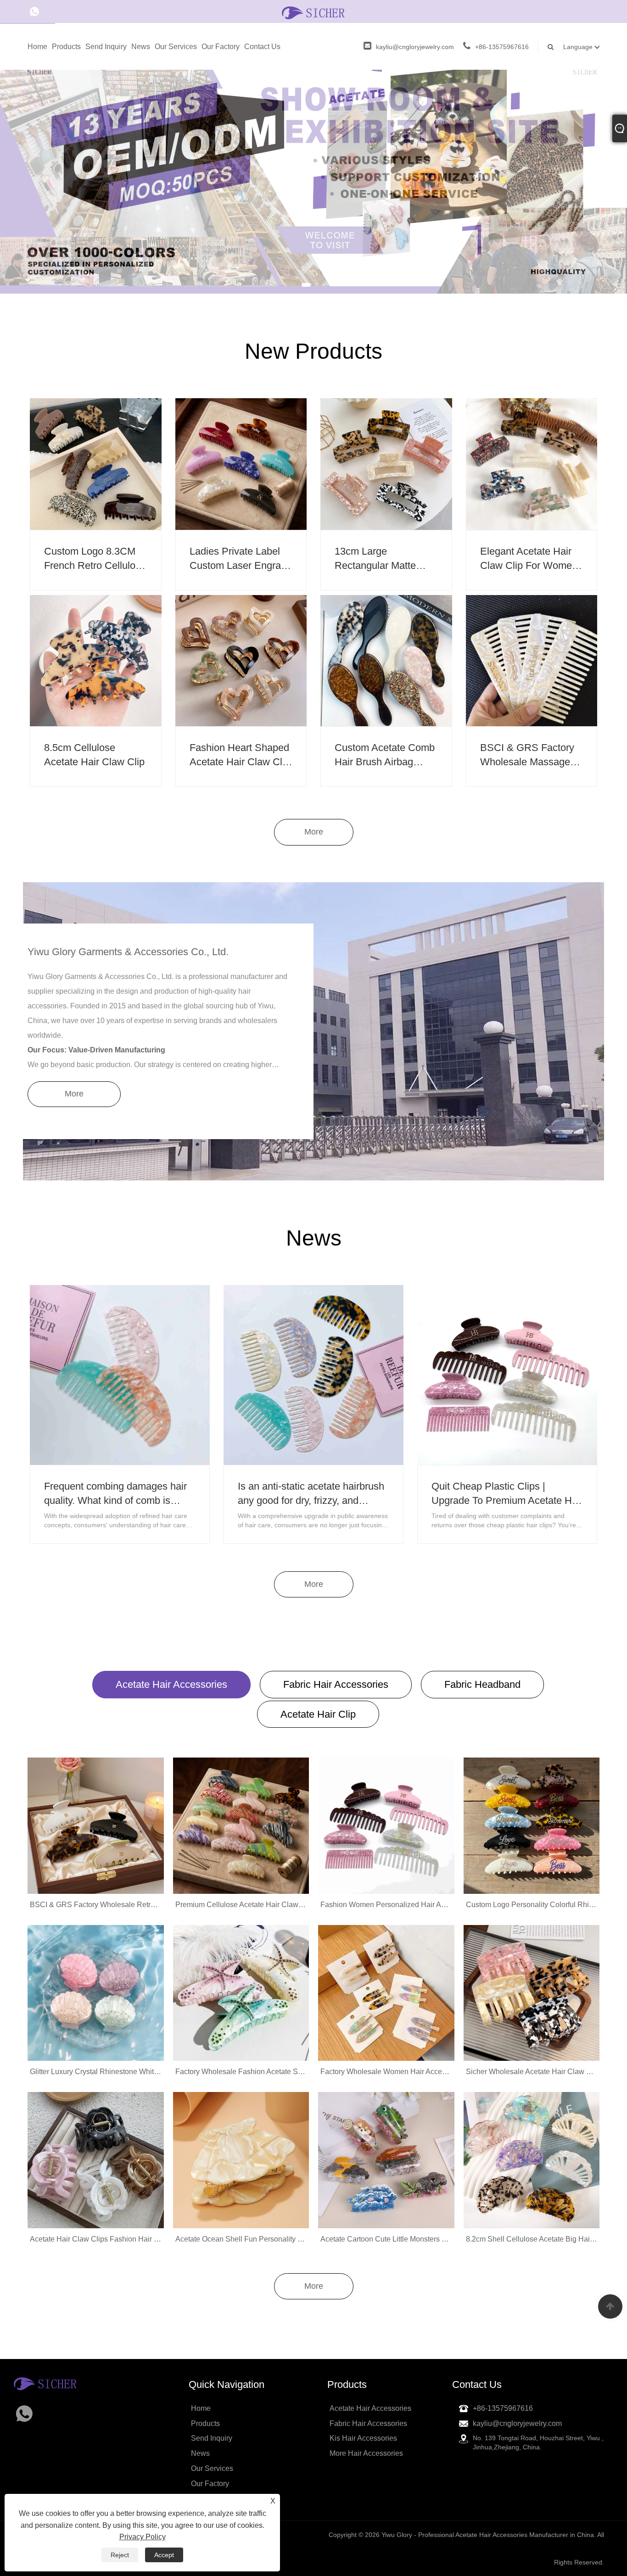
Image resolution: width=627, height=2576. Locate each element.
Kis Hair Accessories (363, 2438)
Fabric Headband (482, 1684)
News (141, 47)
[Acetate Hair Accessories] (313, 146)
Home (37, 47)
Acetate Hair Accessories (171, 1684)
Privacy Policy (143, 2537)
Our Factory (221, 47)
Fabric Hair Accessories (336, 1684)
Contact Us (262, 47)
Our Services (176, 47)
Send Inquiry (106, 47)
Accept (164, 2555)
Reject (120, 2555)
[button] (306, 285)
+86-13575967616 (502, 47)
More (314, 2286)
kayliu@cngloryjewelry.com (415, 47)
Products (66, 47)
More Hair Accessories (366, 2453)
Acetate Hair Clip (318, 1714)
